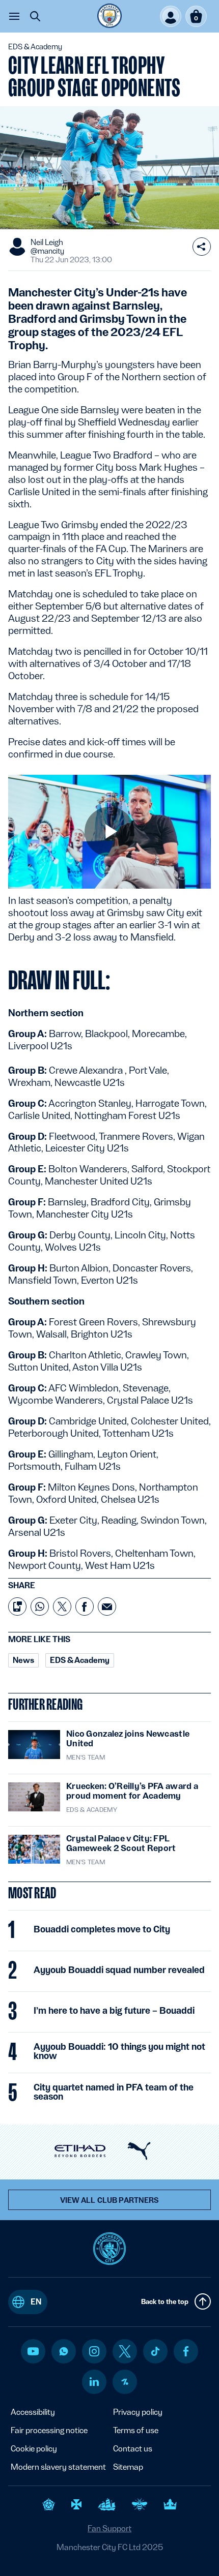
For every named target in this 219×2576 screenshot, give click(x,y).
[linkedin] (94, 2382)
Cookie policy (34, 2449)
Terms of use (136, 2430)
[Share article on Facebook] (85, 1607)
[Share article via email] (107, 1607)
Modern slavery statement (58, 2467)
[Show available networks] (202, 247)
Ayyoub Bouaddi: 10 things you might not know (119, 2051)
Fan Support (109, 2528)
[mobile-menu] (14, 16)
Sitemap (128, 2467)
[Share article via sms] (17, 1607)
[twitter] (125, 2351)
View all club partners (110, 2200)
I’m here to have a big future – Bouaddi (114, 2011)
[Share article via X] (62, 1607)
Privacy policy (138, 2412)
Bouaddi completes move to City (102, 1929)
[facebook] (186, 2351)
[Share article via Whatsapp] (40, 1607)
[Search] (35, 16)
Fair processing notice (49, 2430)
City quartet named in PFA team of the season (114, 2092)
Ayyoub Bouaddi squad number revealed (119, 1970)
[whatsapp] (64, 2351)
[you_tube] (33, 2351)
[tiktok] (155, 2351)
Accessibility (33, 2412)
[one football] (125, 2382)
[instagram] (94, 2351)
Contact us (133, 2449)
